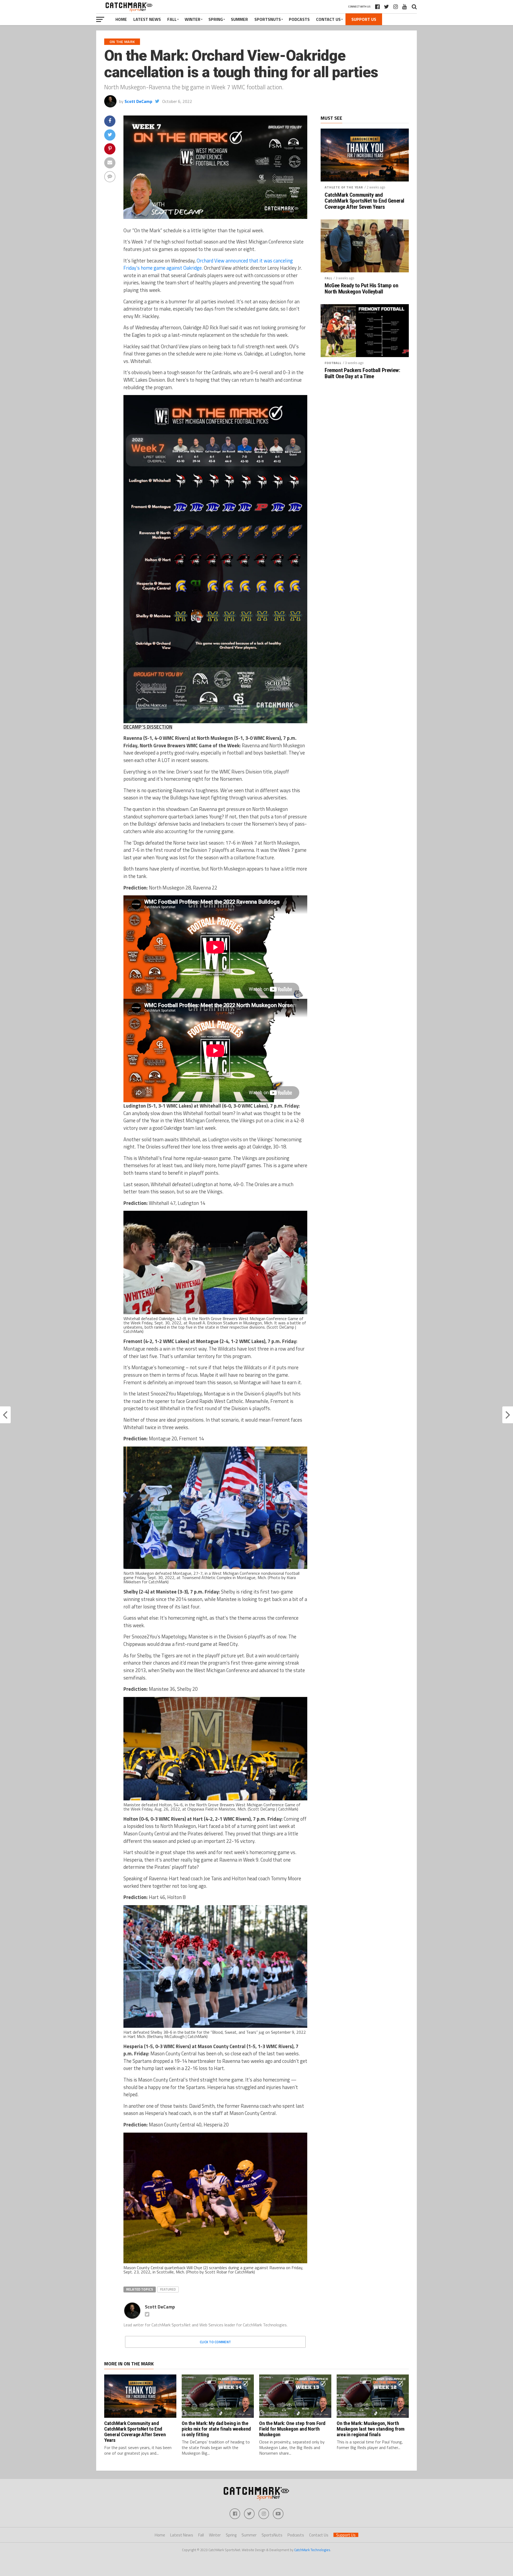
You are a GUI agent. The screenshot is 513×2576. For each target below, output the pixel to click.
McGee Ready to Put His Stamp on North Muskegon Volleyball (361, 289)
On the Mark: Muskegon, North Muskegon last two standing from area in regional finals (371, 2429)
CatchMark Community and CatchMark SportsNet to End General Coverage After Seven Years (364, 201)
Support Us (364, 19)
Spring (216, 19)
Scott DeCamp (138, 101)
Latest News (147, 19)
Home (121, 19)
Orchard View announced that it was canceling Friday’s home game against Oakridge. (208, 264)
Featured (168, 2289)
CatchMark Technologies (312, 2550)
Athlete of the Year (344, 187)
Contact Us (328, 19)
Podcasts (299, 19)
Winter (193, 19)
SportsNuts (268, 19)
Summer (239, 19)
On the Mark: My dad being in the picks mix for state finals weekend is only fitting (216, 2429)
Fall (172, 19)
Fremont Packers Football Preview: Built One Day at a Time (362, 373)
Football (333, 363)
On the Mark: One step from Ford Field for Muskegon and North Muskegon (292, 2429)
